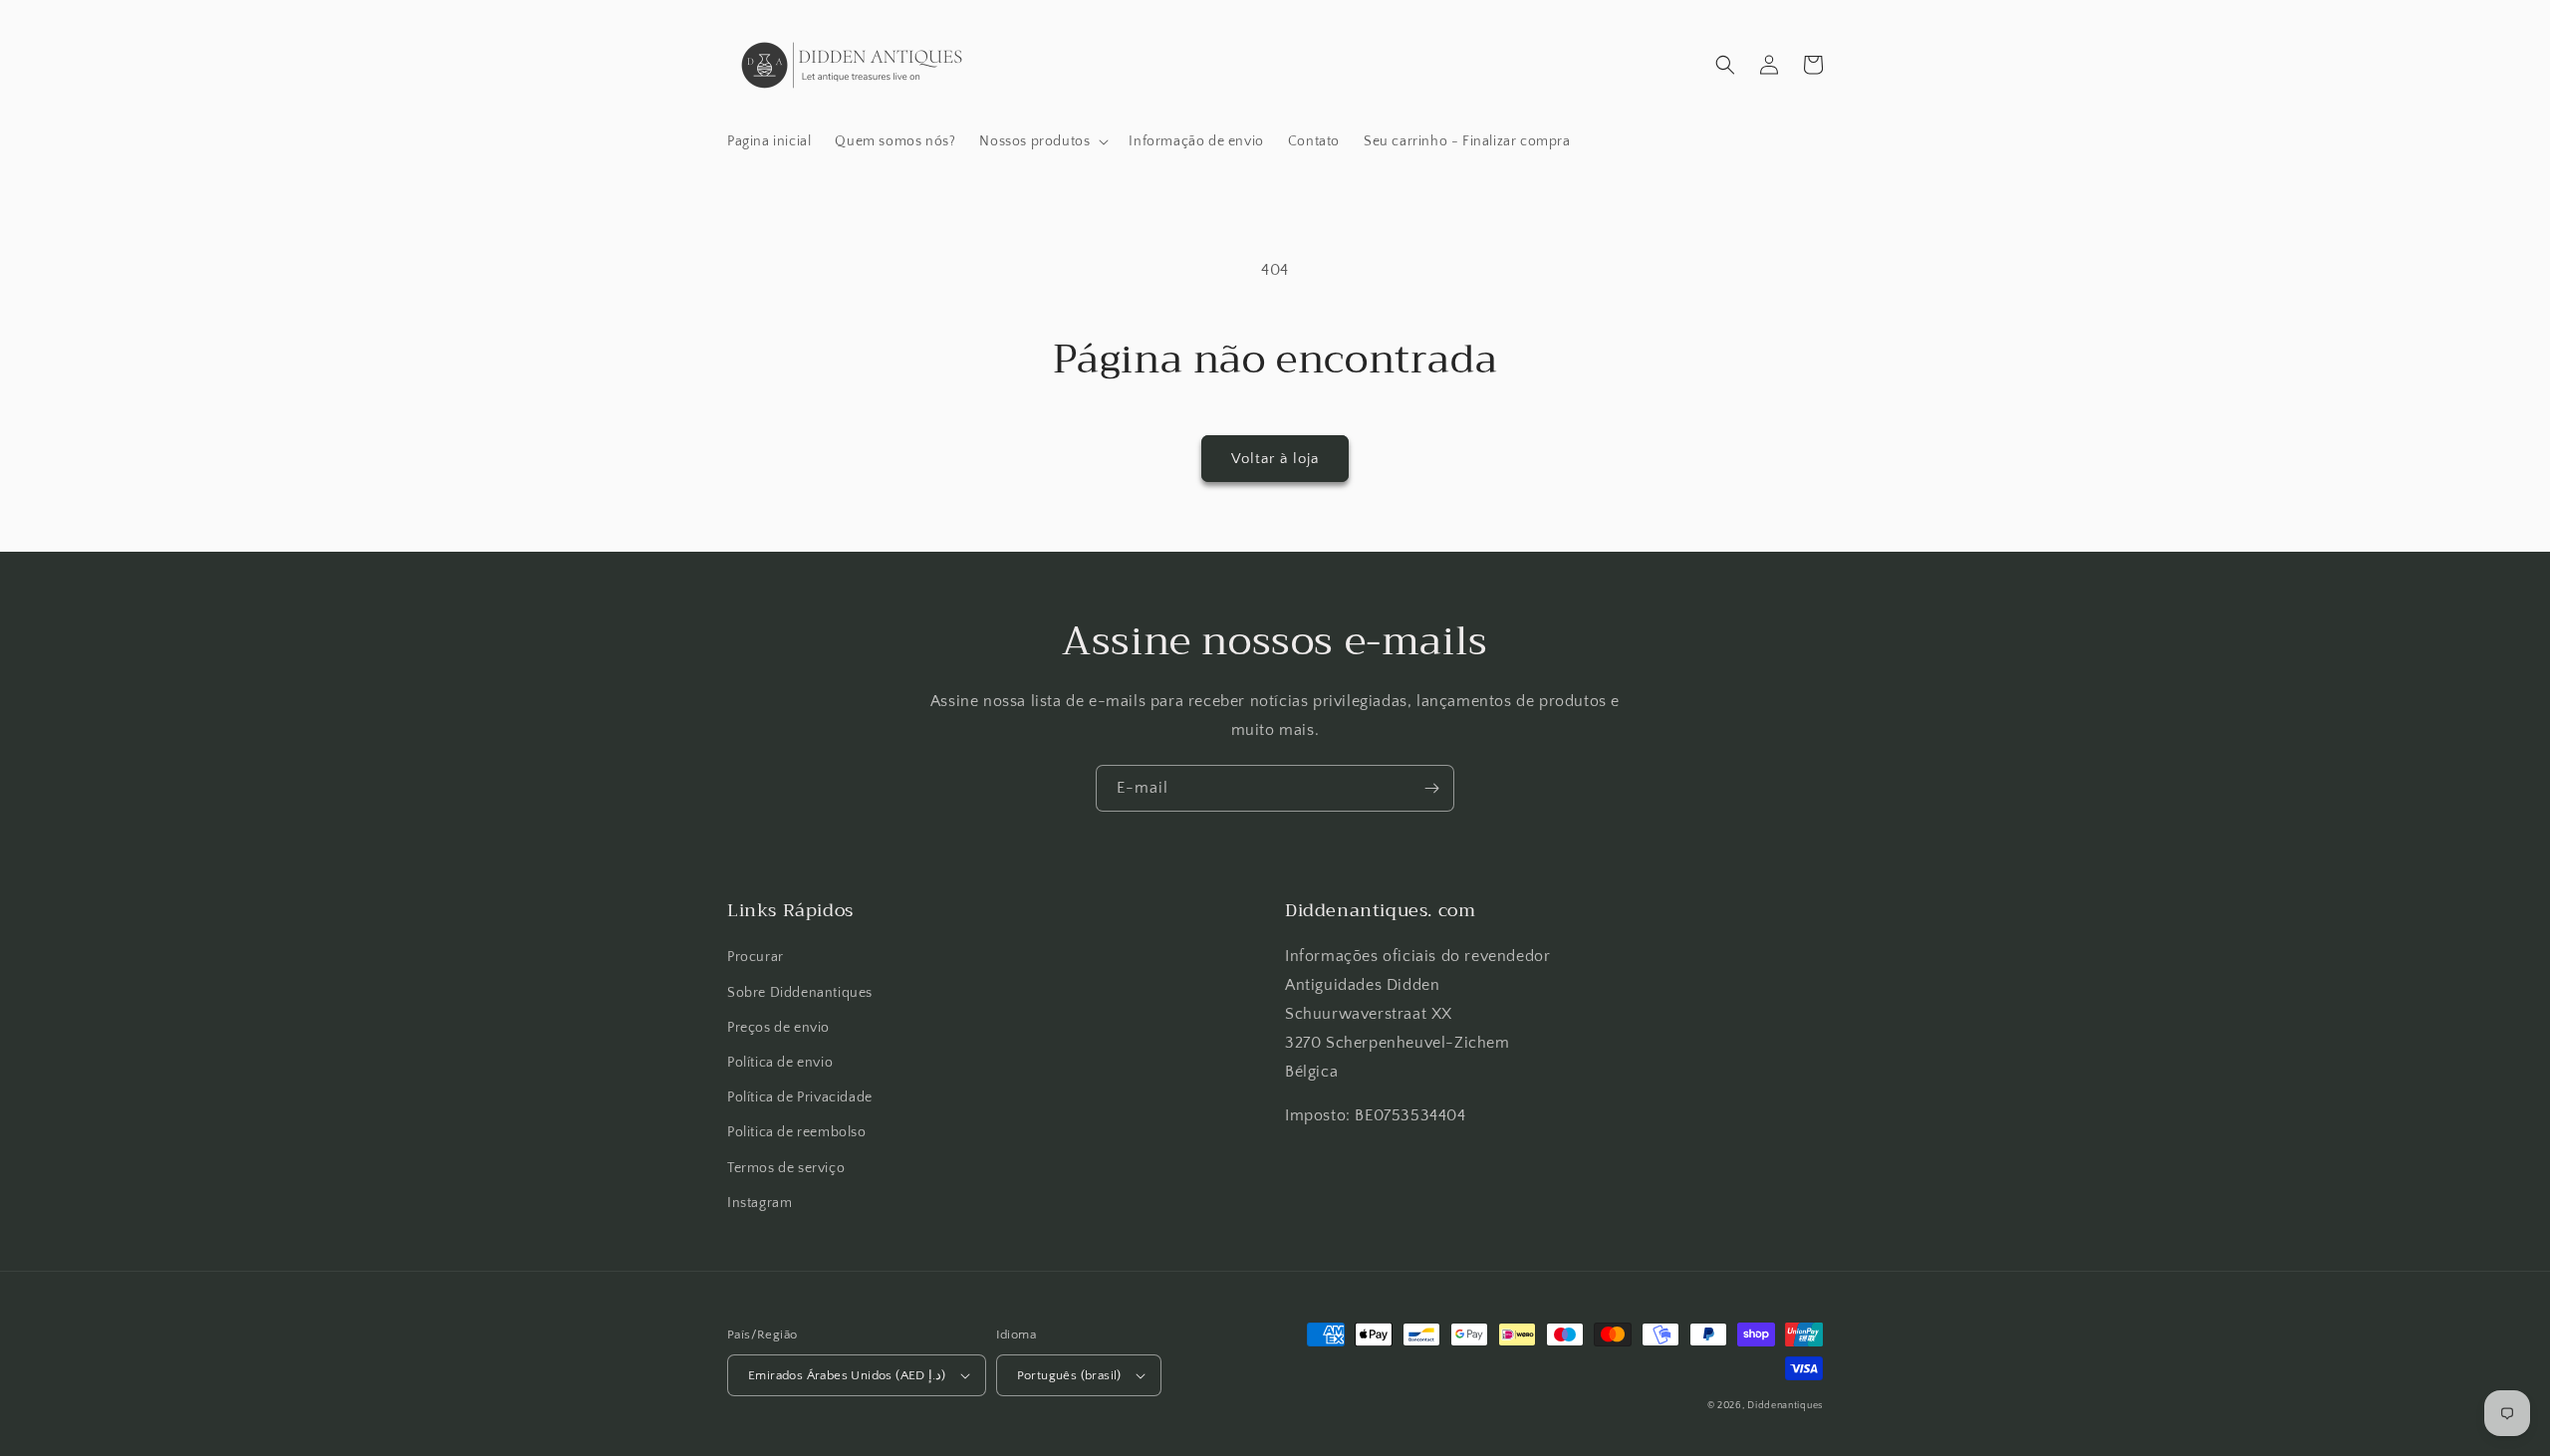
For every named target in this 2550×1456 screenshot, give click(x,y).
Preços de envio (778, 1028)
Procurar (756, 957)
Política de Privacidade (800, 1097)
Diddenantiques (1785, 1406)
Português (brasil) (1069, 1375)
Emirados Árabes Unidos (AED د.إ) (847, 1375)
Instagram (760, 1203)
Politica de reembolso (797, 1132)
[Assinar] (1431, 788)
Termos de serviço (786, 1168)
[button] (1042, 141)
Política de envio (780, 1063)
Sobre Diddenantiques (800, 993)
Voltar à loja (1275, 459)
